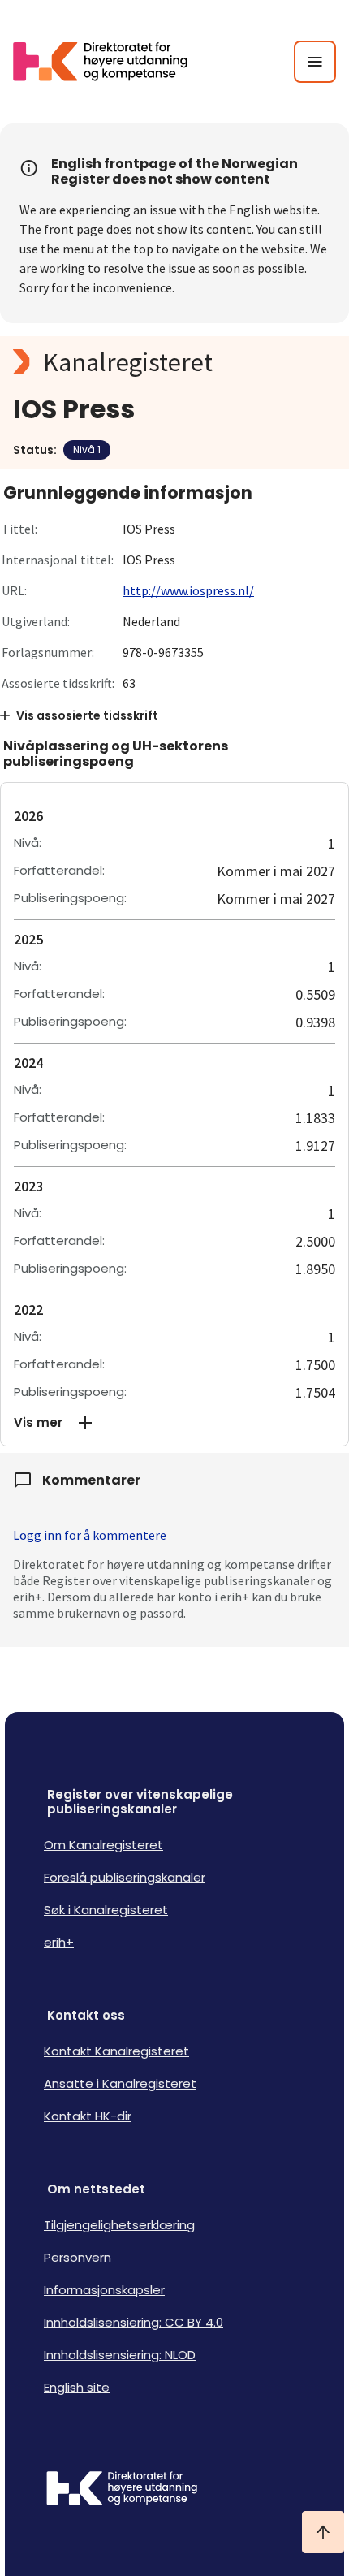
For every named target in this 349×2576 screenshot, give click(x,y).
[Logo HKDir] (174, 2490)
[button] (174, 1423)
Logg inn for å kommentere (90, 1535)
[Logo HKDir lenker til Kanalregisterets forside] (110, 62)
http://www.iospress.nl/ (188, 590)
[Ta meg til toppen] (323, 2532)
